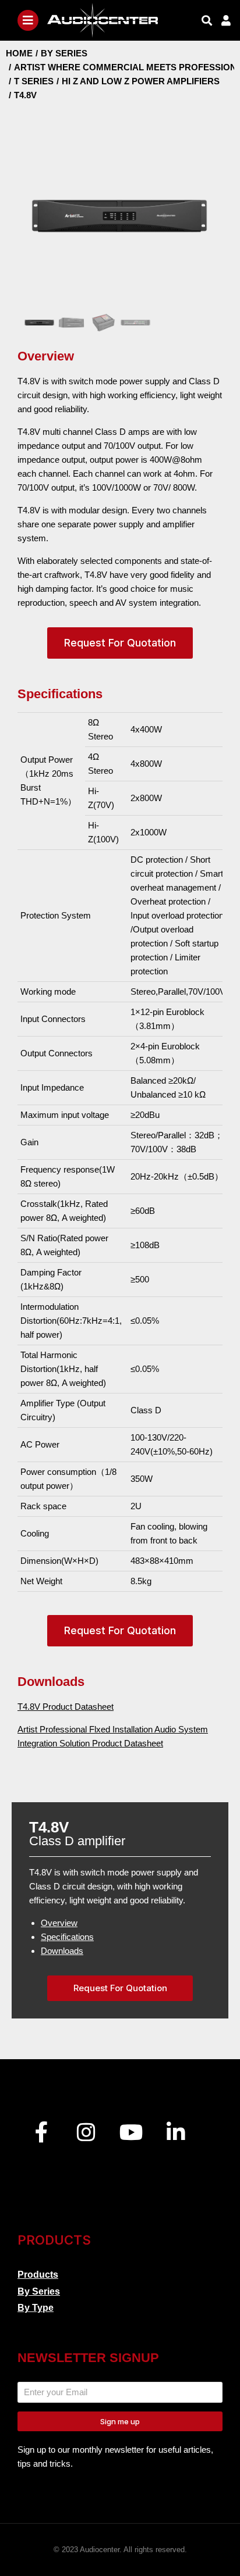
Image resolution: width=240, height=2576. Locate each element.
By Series (39, 2291)
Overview (59, 1923)
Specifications (67, 1937)
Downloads (62, 1951)
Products (38, 2275)
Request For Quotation (120, 643)
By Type (36, 2308)
